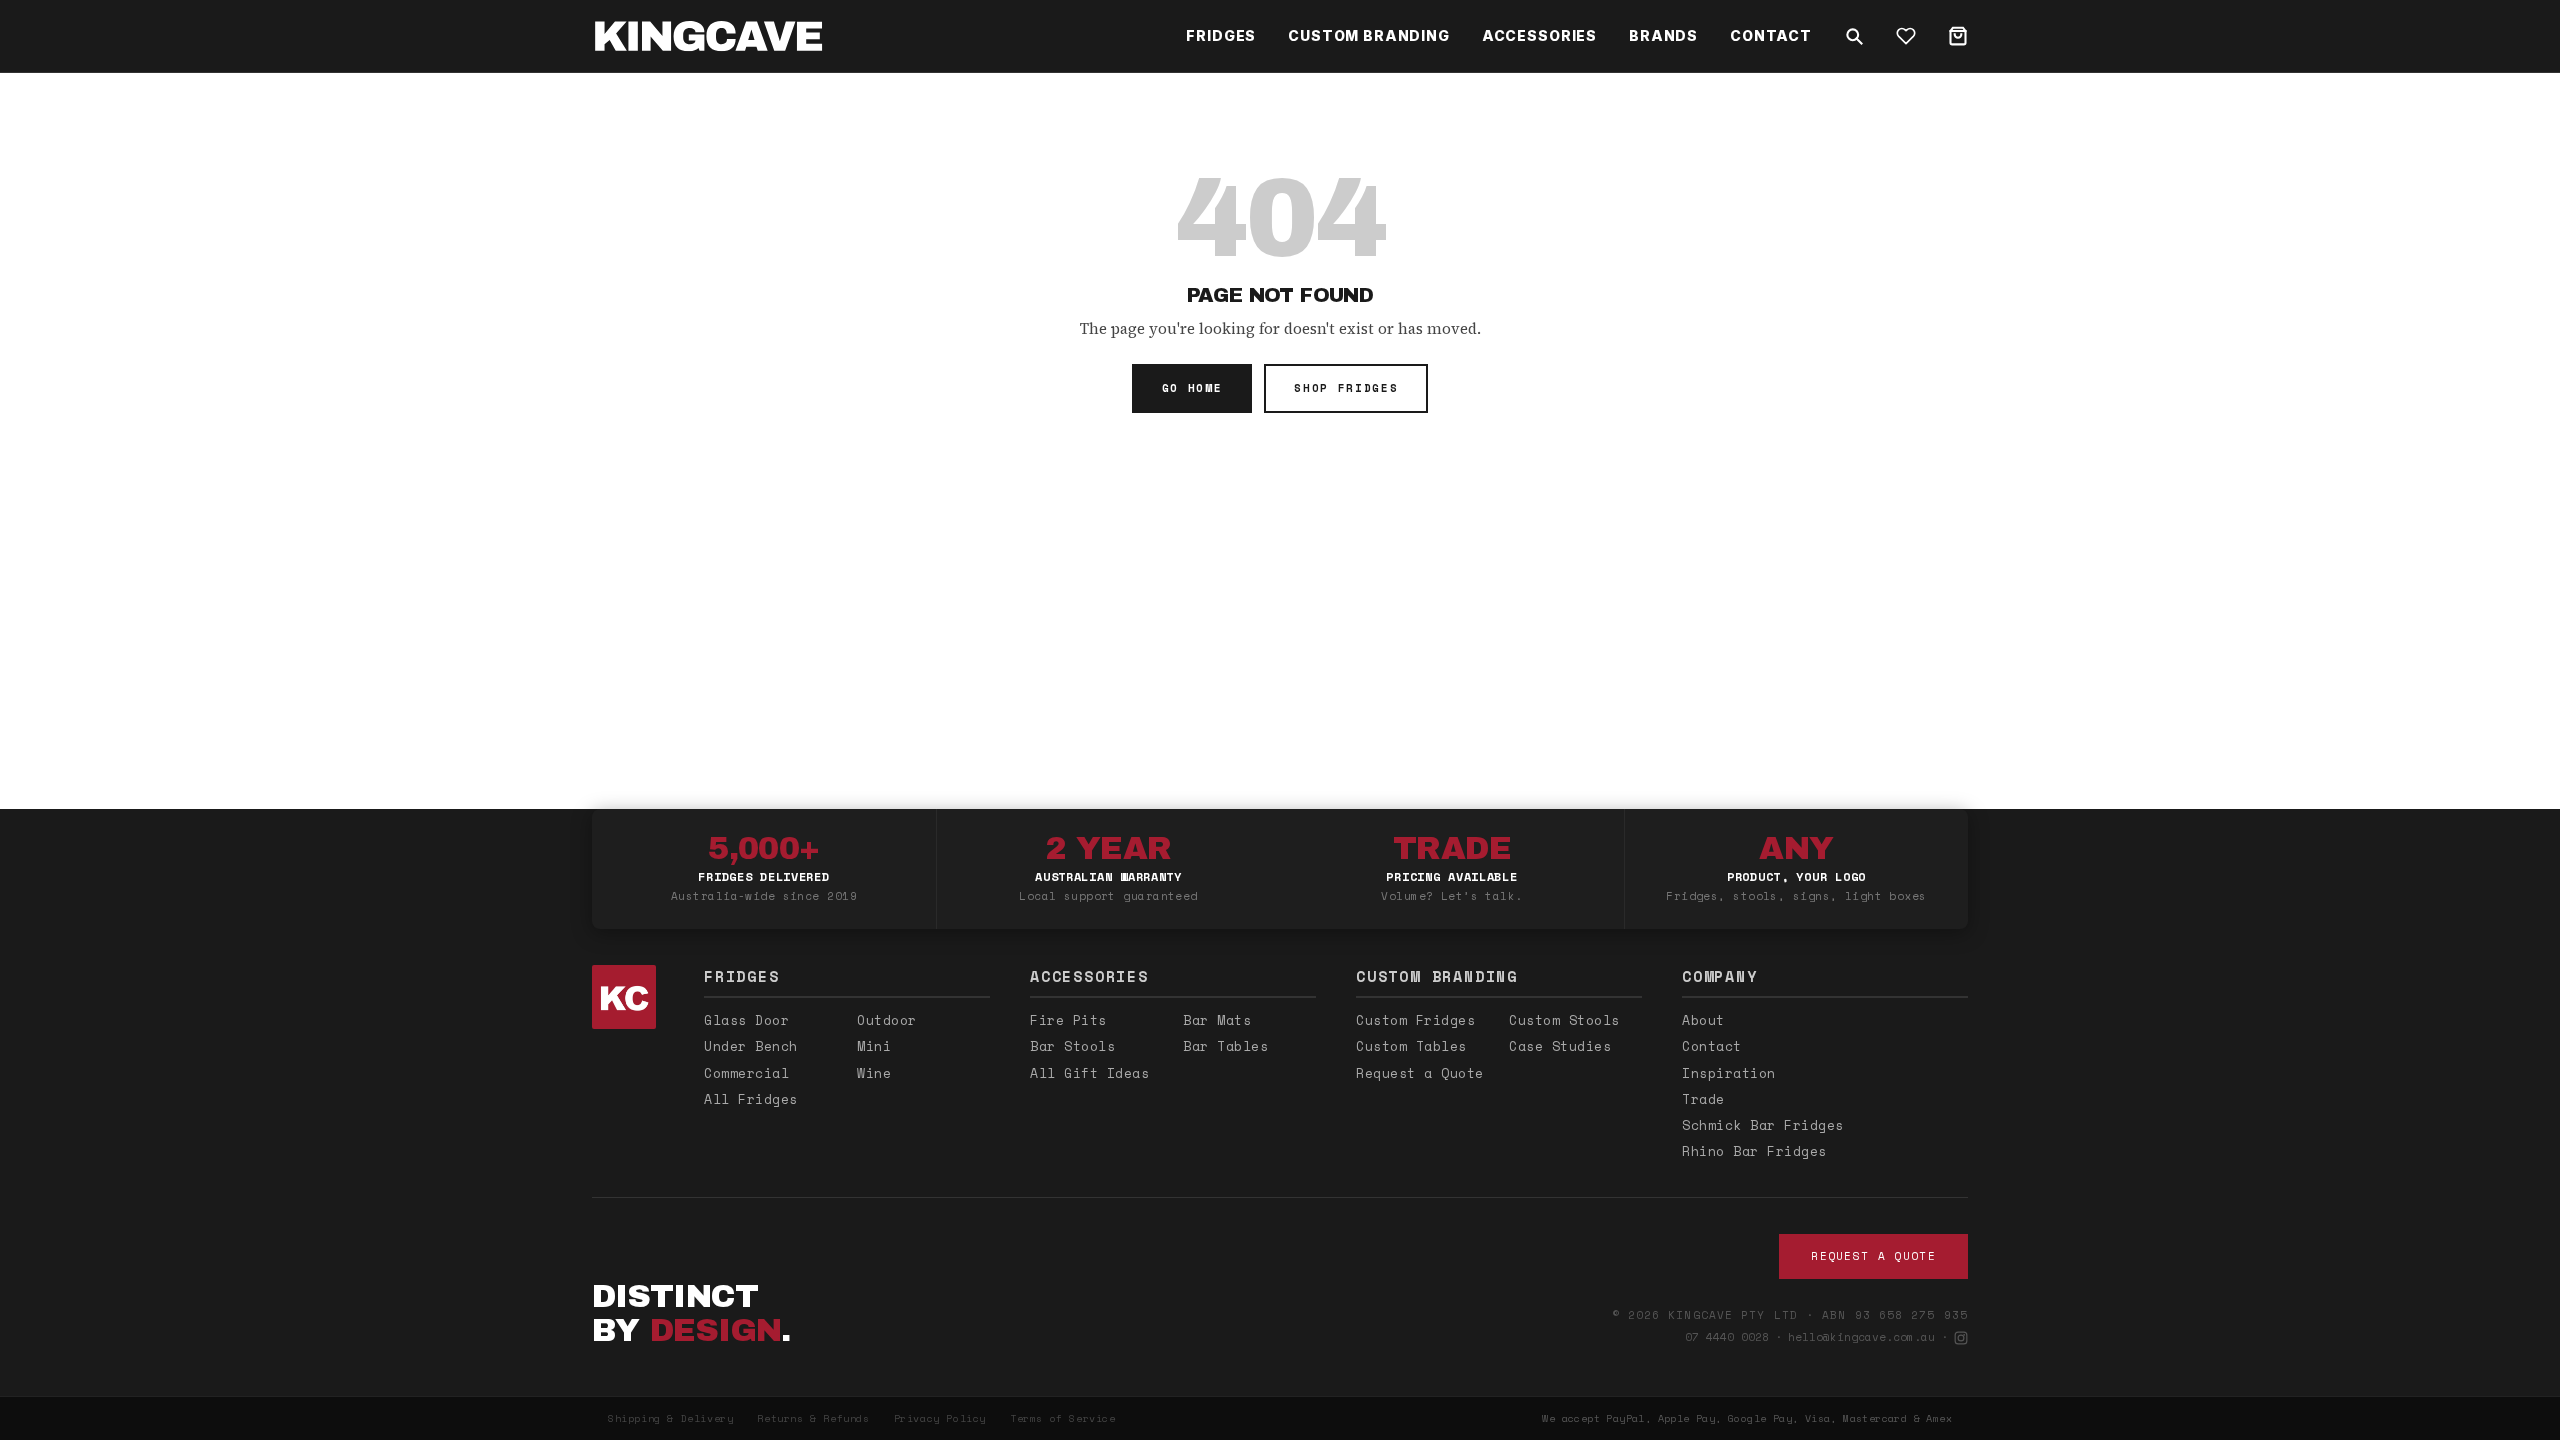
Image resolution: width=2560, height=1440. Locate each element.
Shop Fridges (1346, 388)
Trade (1703, 1099)
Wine (874, 1073)
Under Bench (751, 1046)
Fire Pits (1068, 1020)
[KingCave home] (628, 997)
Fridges (1221, 35)
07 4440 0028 (1727, 1337)
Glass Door (746, 1020)
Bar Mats (1217, 1020)
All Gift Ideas (1089, 1073)
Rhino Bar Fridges (1754, 1151)
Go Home (1192, 388)
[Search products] (1854, 36)
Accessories (1539, 35)
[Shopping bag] (1958, 36)
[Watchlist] (1906, 36)
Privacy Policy (940, 1418)
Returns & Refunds (813, 1418)
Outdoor (887, 1020)
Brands (1663, 35)
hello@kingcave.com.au (1861, 1337)
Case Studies (1560, 1046)
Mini (874, 1046)
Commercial (746, 1073)
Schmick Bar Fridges (1763, 1125)
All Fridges (751, 1099)
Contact (1771, 35)
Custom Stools (1564, 1020)
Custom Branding (1369, 35)
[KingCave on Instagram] (1961, 1338)
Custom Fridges (1415, 1020)
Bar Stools (1072, 1046)
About (1703, 1020)
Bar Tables (1225, 1046)
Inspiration (1729, 1073)
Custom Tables (1411, 1046)
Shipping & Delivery (670, 1418)
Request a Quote (1420, 1073)
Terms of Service (1063, 1418)
